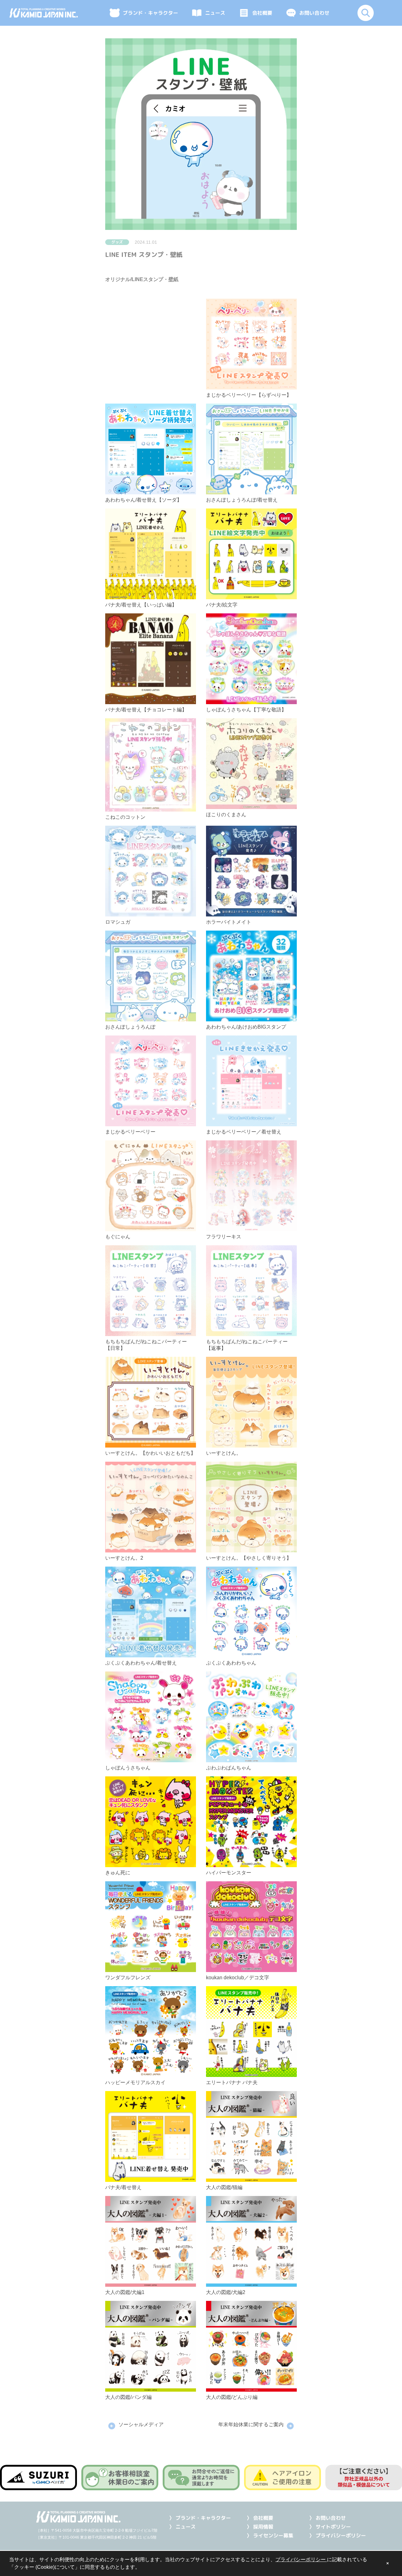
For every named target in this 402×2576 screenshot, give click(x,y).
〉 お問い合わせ (327, 2518)
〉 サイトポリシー (330, 2527)
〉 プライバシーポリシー (337, 2535)
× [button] (388, 2563)
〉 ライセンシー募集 (270, 2535)
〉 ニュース (182, 2527)
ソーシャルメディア (141, 2424)
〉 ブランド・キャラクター (200, 2518)
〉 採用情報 (260, 2527)
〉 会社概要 (260, 2518)
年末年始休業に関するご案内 (251, 2424)
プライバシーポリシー (301, 2560)
